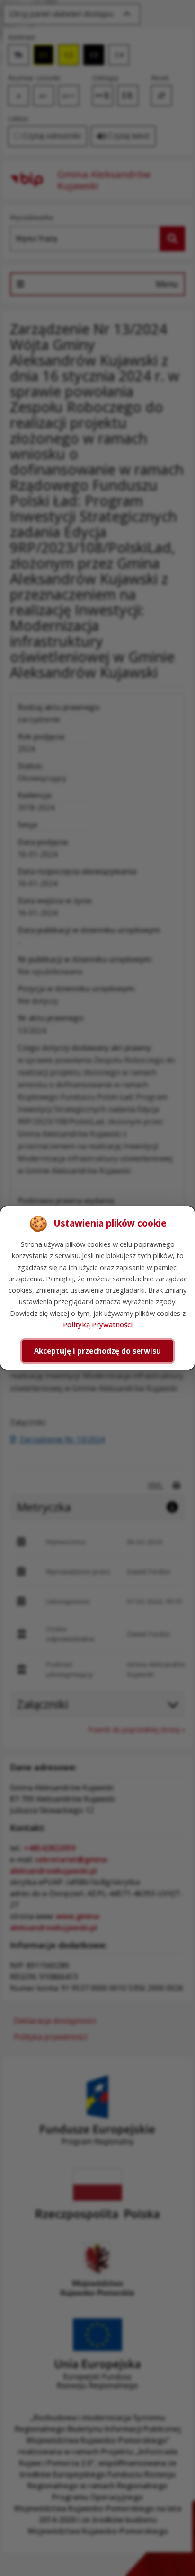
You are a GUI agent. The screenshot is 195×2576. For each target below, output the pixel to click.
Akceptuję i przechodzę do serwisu (97, 1351)
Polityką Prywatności (98, 1324)
